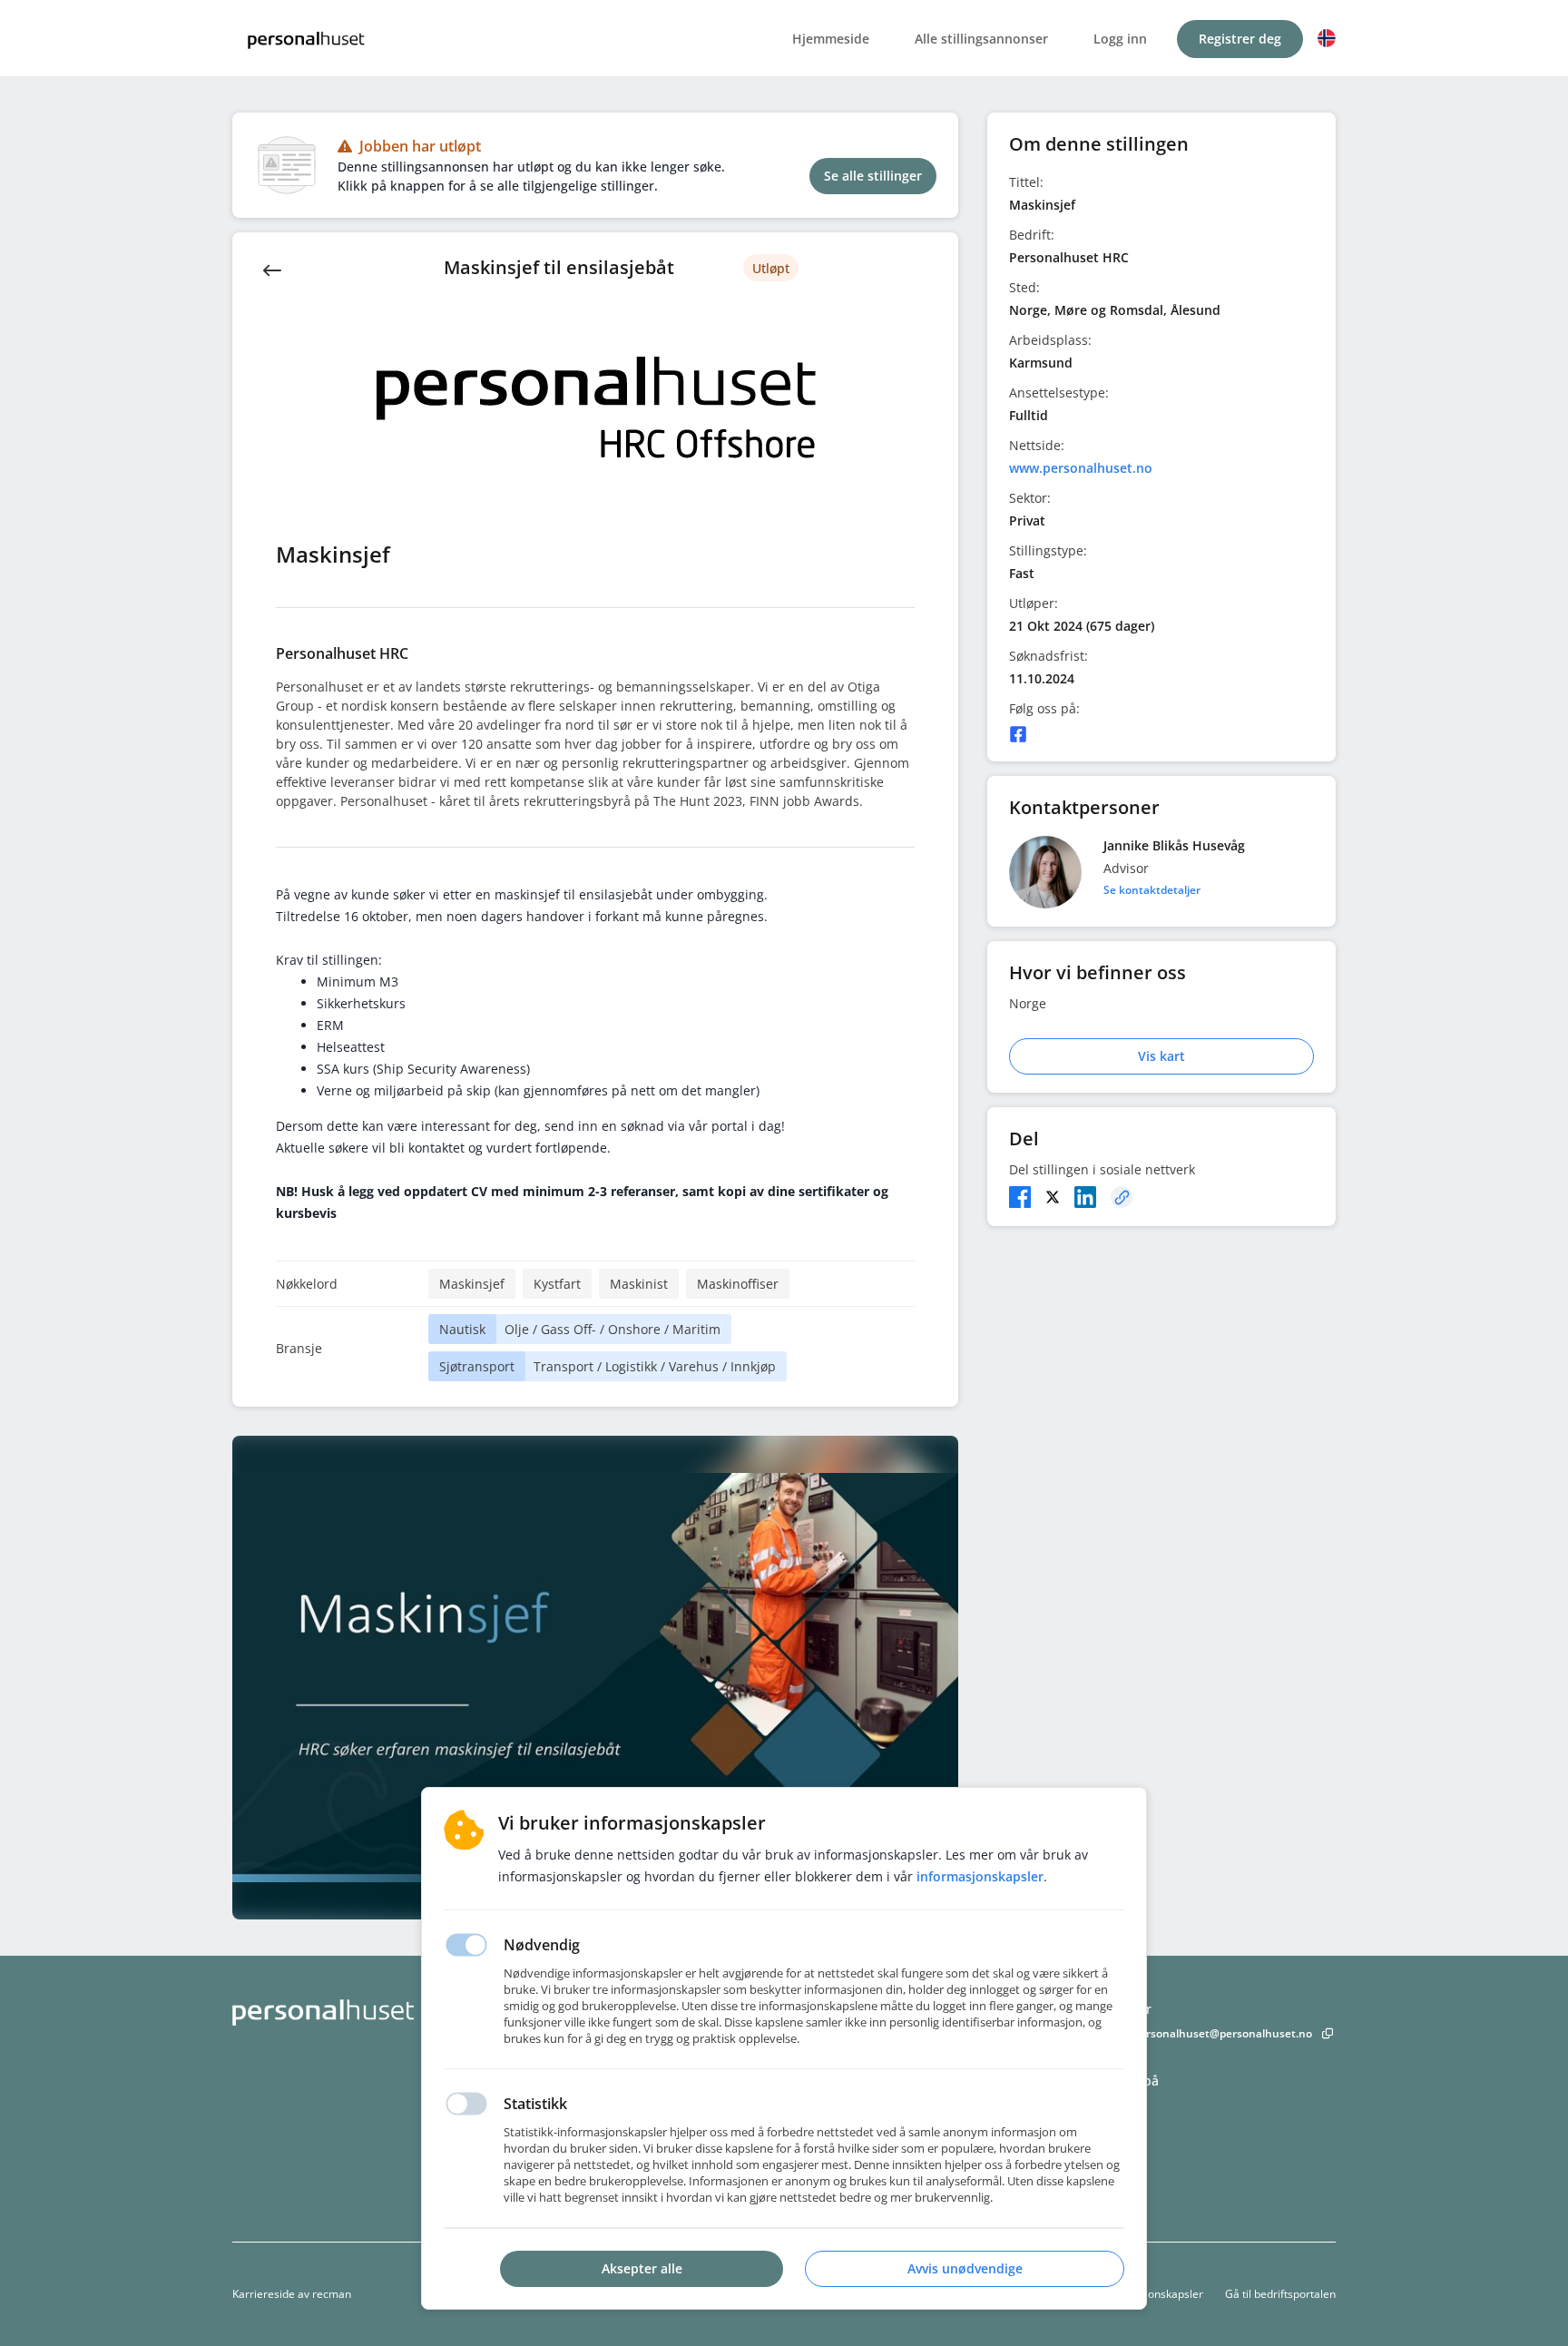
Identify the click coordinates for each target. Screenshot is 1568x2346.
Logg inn (1120, 39)
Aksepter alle (642, 2268)
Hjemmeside (831, 39)
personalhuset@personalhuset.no (1223, 2033)
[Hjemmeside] (373, 2012)
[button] (1327, 38)
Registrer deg (1240, 39)
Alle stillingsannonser (981, 39)
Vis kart (1161, 1056)
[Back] (272, 269)
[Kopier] (1122, 1197)
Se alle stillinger (873, 176)
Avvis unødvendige (965, 2268)
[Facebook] (1018, 734)
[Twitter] (1053, 1197)
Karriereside (264, 2294)
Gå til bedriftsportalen (1280, 2294)
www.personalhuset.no (1081, 468)
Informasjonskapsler (1151, 2294)
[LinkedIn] (1085, 1197)
